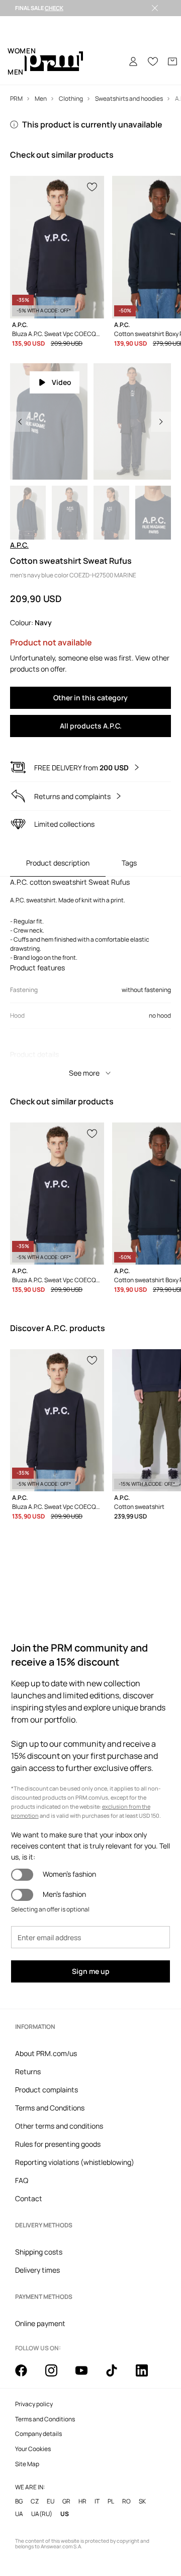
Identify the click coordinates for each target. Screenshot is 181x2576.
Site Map (27, 2464)
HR (82, 2501)
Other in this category (90, 698)
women (22, 51)
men (16, 72)
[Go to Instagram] (57, 2376)
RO (126, 2501)
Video (62, 382)
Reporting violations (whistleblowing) (75, 2162)
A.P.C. (19, 545)
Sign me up (91, 1971)
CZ (35, 2501)
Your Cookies (33, 2449)
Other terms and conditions (59, 2126)
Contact (29, 2198)
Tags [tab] (129, 863)
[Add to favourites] (93, 186)
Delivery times (37, 2270)
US (65, 2514)
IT (97, 2501)
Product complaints (47, 2090)
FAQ (22, 2180)
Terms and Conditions (50, 2108)
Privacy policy (34, 2404)
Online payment (40, 2323)
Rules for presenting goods (58, 2144)
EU (51, 2501)
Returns (28, 2071)
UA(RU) (42, 2514)
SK (142, 2501)
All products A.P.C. (91, 726)
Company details (38, 2434)
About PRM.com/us (46, 2053)
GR (66, 2501)
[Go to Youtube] (87, 2376)
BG (19, 2501)
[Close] (155, 8)
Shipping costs (39, 2252)
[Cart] (172, 61)
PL (111, 2501)
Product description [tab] (58, 863)
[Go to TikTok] (118, 2376)
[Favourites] (153, 61)
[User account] (133, 61)
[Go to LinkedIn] (148, 2376)
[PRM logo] (54, 62)
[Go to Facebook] (27, 2376)
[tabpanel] (90, 980)
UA (19, 2514)
